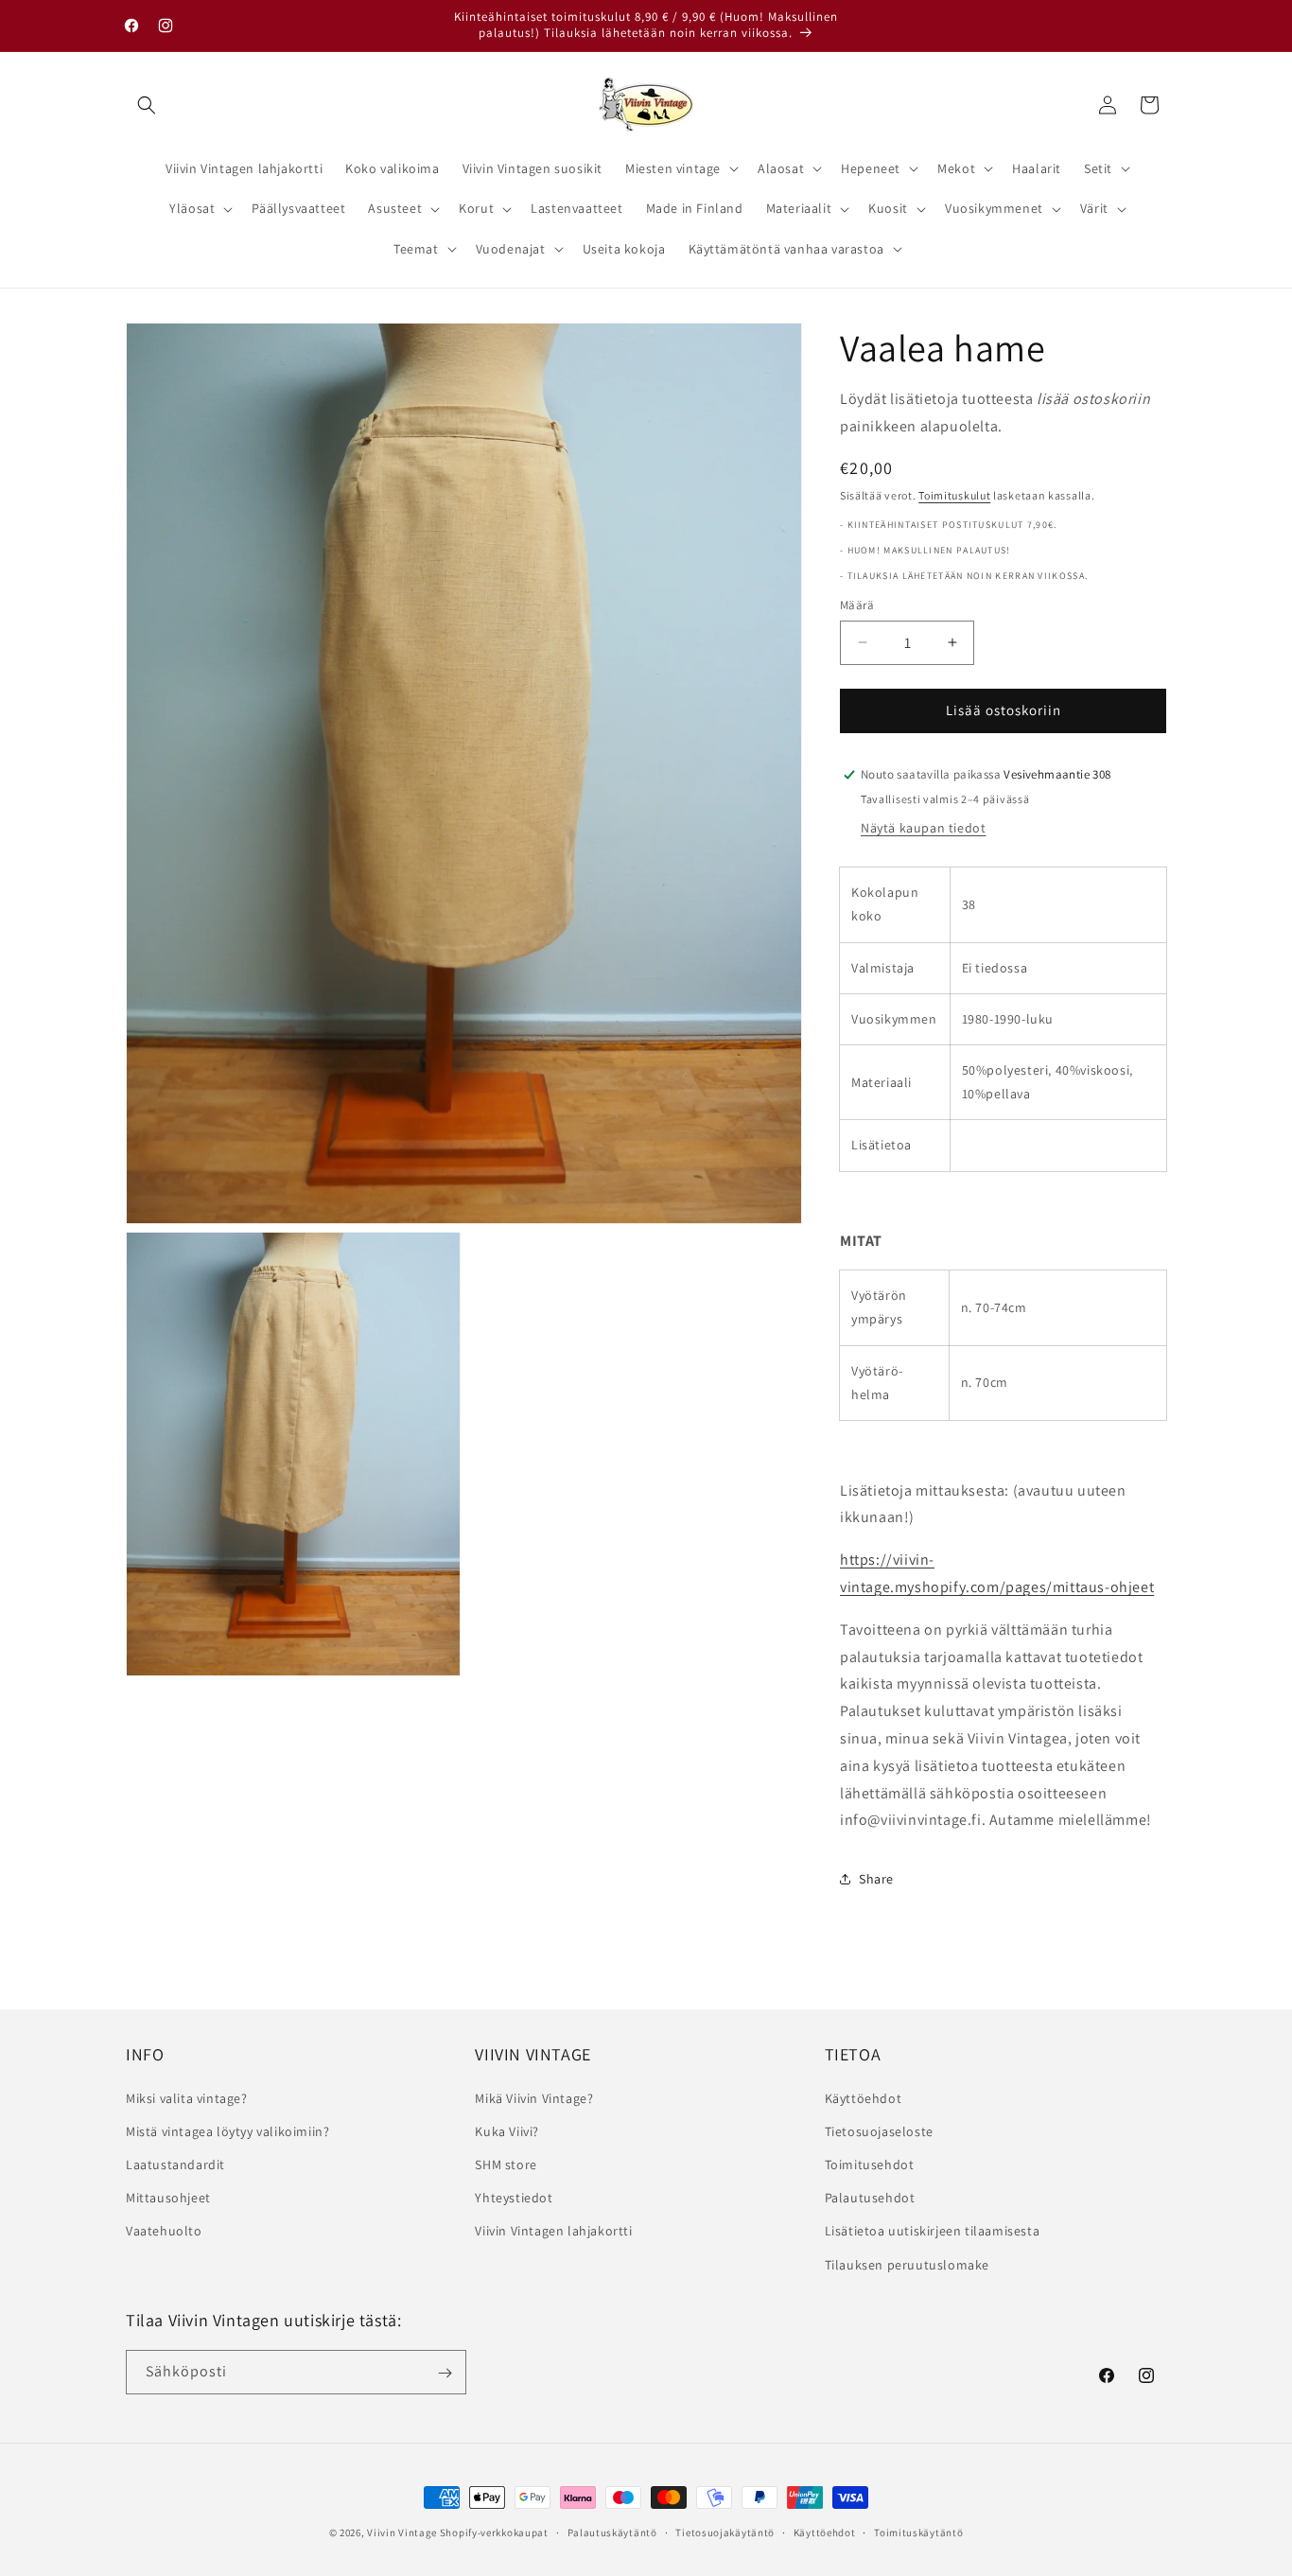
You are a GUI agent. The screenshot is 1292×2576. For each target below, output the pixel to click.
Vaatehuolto (164, 2231)
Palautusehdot (870, 2198)
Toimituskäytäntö (918, 2532)
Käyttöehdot (864, 2097)
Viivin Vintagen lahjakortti (553, 2231)
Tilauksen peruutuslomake (907, 2264)
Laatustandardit (175, 2164)
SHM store (506, 2164)
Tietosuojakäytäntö (725, 2532)
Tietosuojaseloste (879, 2130)
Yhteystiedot (514, 2198)
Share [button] (876, 1879)
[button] (147, 105)
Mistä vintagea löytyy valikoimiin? (227, 2130)
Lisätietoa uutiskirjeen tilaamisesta (933, 2231)
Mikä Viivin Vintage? (534, 2097)
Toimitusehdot (870, 2164)
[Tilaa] (445, 2373)
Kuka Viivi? (507, 2130)
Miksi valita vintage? (187, 2097)
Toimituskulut (954, 494)
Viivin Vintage (402, 2532)
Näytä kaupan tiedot (923, 828)
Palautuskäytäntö (612, 2532)
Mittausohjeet (168, 2198)
